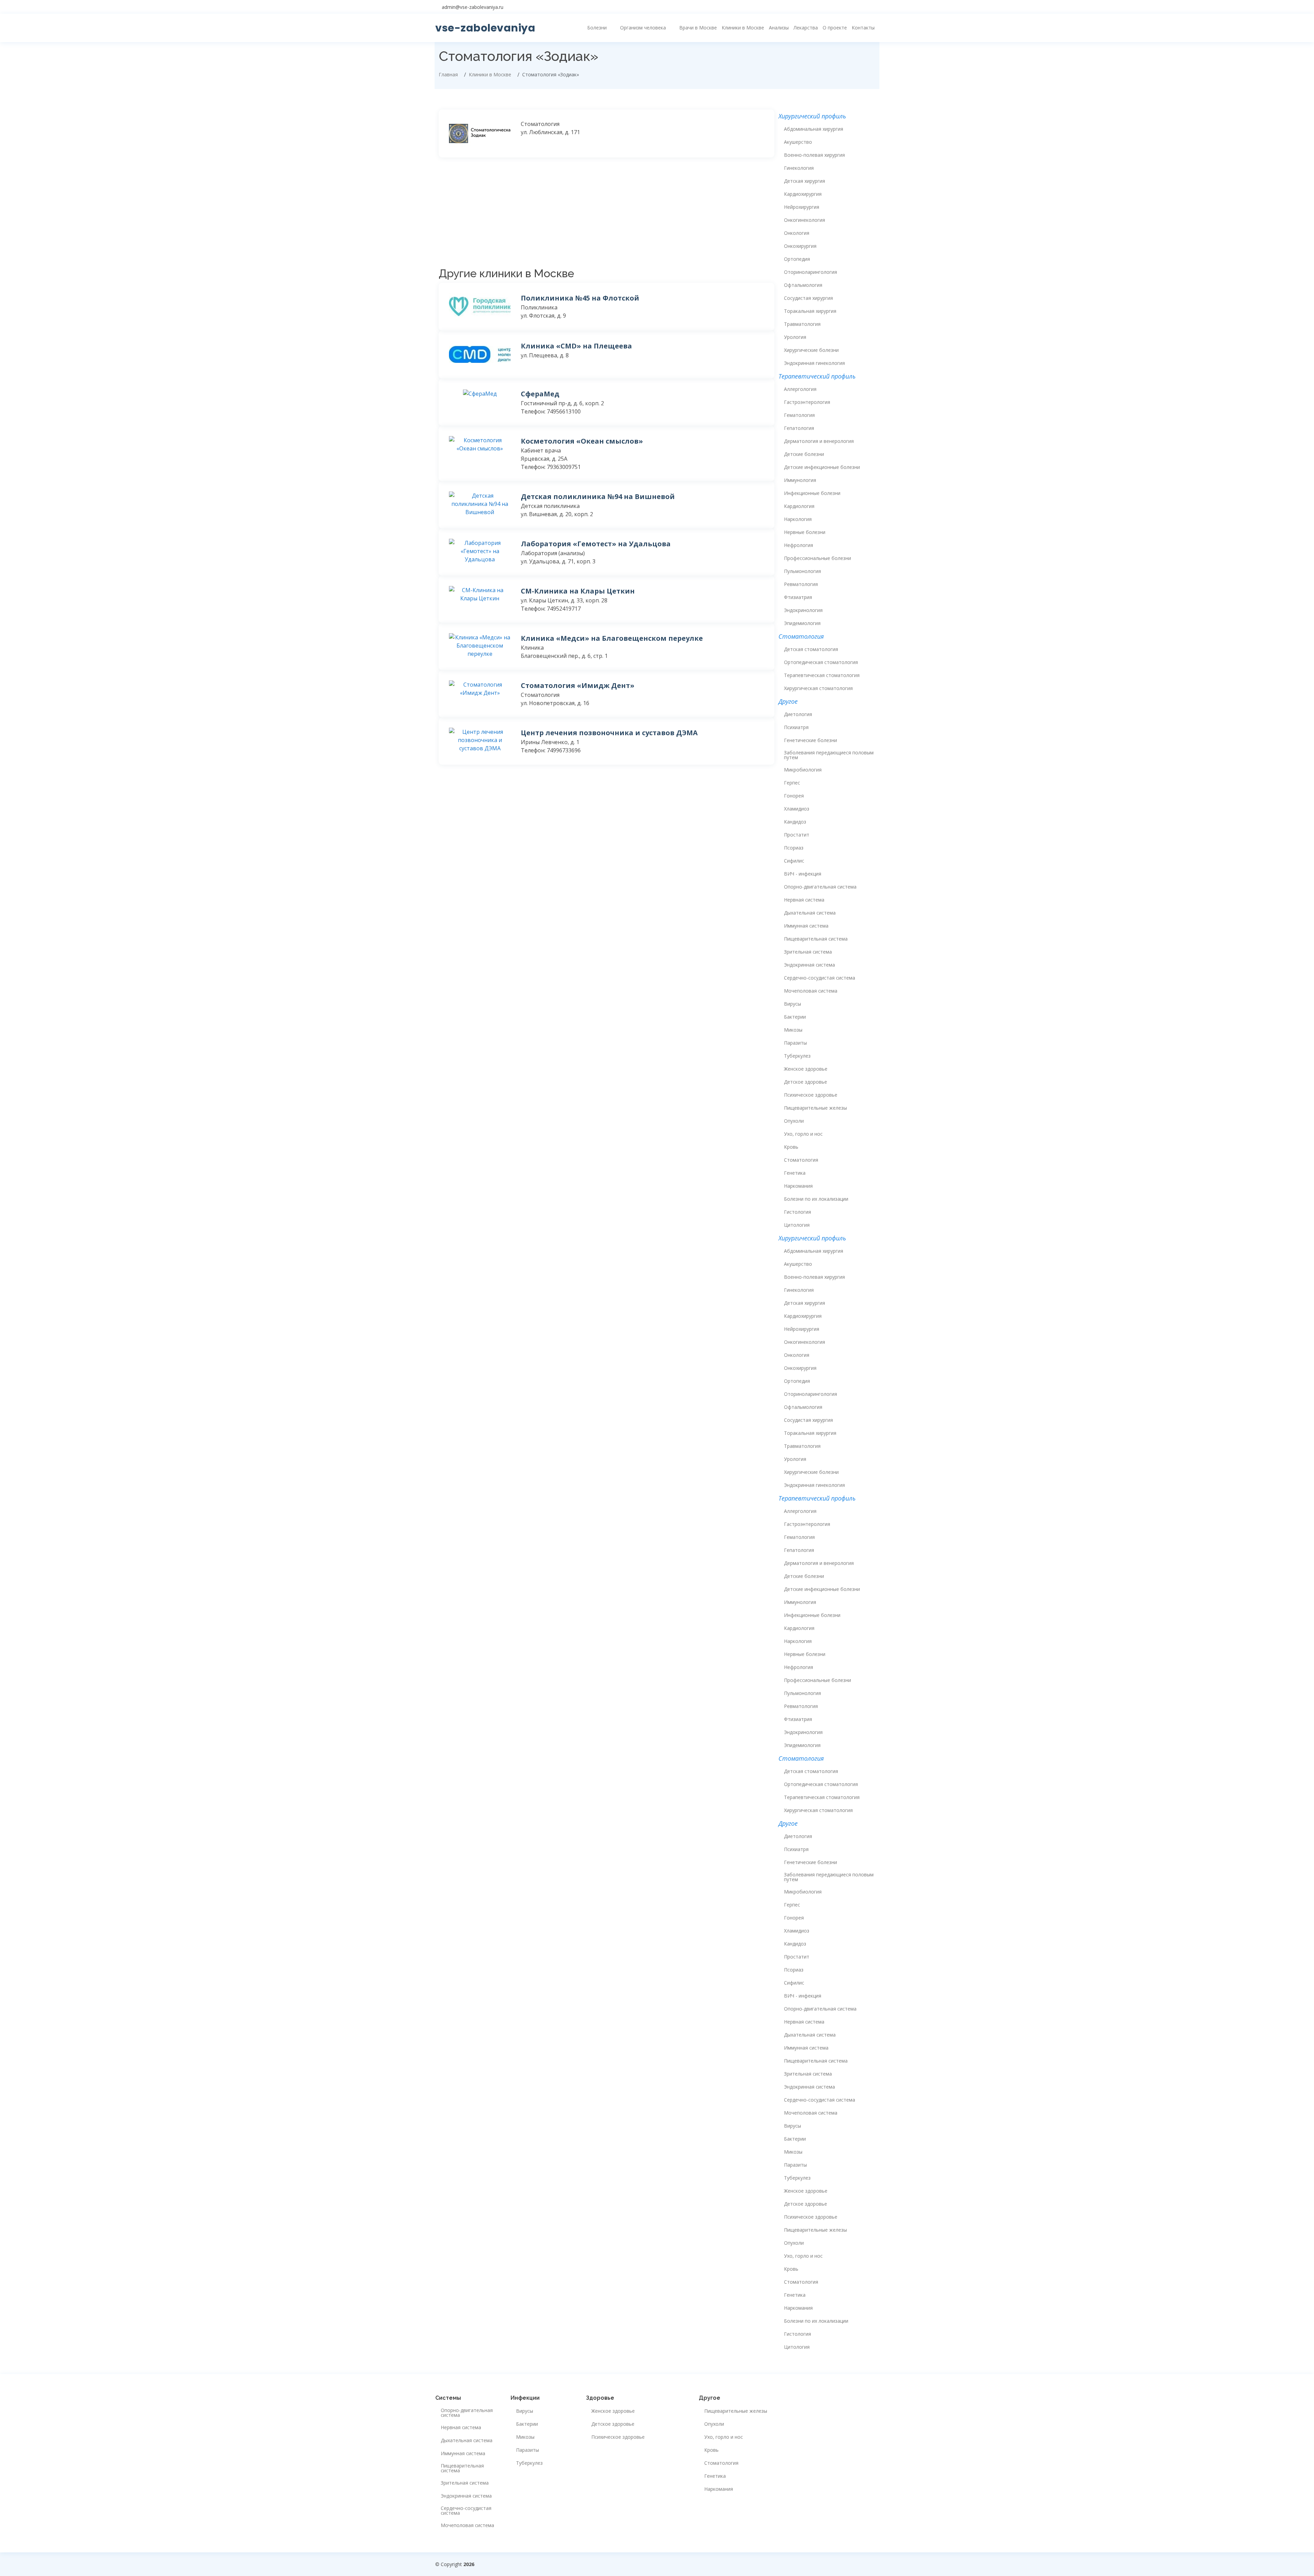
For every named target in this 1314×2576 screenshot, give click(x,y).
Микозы (793, 1030)
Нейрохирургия (802, 207)
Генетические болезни (810, 740)
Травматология (802, 324)
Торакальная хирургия (810, 311)
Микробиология (803, 770)
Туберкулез (797, 1056)
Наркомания (798, 1186)
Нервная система (804, 900)
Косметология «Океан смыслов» (582, 441)
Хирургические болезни (811, 350)
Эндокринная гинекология (814, 363)
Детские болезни (804, 454)
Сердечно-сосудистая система (820, 978)
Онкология (797, 233)
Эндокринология (803, 610)
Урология (795, 337)
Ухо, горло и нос (803, 1134)
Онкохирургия (800, 246)
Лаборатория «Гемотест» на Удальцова (596, 544)
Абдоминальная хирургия (814, 129)
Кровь (791, 1147)
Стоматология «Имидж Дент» (578, 685)
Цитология (797, 1225)
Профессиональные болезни (817, 558)
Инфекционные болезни (812, 493)
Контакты (863, 28)
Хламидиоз (797, 809)
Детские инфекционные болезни (822, 467)
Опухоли (794, 1121)
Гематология (799, 415)
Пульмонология (802, 571)
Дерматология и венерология (819, 441)
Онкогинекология (804, 220)
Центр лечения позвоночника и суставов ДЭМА (609, 733)
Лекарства (806, 28)
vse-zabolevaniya (485, 28)
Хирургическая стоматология (818, 688)
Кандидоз (795, 822)
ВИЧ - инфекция (803, 874)
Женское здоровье (806, 1069)
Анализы (779, 28)
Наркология (798, 519)
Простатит (797, 835)
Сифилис (794, 861)
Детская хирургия (804, 181)
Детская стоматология (811, 649)
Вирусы (793, 1004)
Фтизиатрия (798, 597)
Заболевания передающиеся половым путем (829, 755)
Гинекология (799, 168)
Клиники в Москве (743, 28)
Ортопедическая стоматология (821, 662)
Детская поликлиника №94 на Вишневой (598, 496)
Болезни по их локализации (816, 1199)
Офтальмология (803, 285)
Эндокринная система (809, 965)
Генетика (795, 1173)
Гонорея (794, 796)
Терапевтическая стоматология (822, 675)
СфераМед (540, 394)
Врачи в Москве (698, 28)
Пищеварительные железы (815, 1108)
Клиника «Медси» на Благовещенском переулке (612, 638)
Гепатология (799, 428)
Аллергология (800, 389)
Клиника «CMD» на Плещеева (576, 346)
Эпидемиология (802, 623)
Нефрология (798, 545)
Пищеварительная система (816, 939)
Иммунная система (806, 926)
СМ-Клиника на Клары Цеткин (578, 591)
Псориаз (794, 848)
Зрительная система (808, 952)
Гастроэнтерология (807, 402)
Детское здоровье (806, 1082)
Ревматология (801, 584)
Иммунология (800, 480)
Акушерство (798, 142)
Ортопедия (797, 259)
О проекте (835, 28)
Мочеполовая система (811, 991)
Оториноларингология (810, 272)
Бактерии (795, 1017)
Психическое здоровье (811, 1095)
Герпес (792, 783)
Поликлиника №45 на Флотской (580, 298)
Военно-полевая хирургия (814, 155)
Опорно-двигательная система (820, 887)
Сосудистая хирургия (808, 298)
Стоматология (801, 1160)
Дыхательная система (810, 913)
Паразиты (795, 1043)
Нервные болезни (805, 532)
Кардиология (799, 506)
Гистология (797, 1212)
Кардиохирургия (803, 194)
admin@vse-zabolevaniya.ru (473, 7)
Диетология (798, 714)
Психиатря (796, 727)
